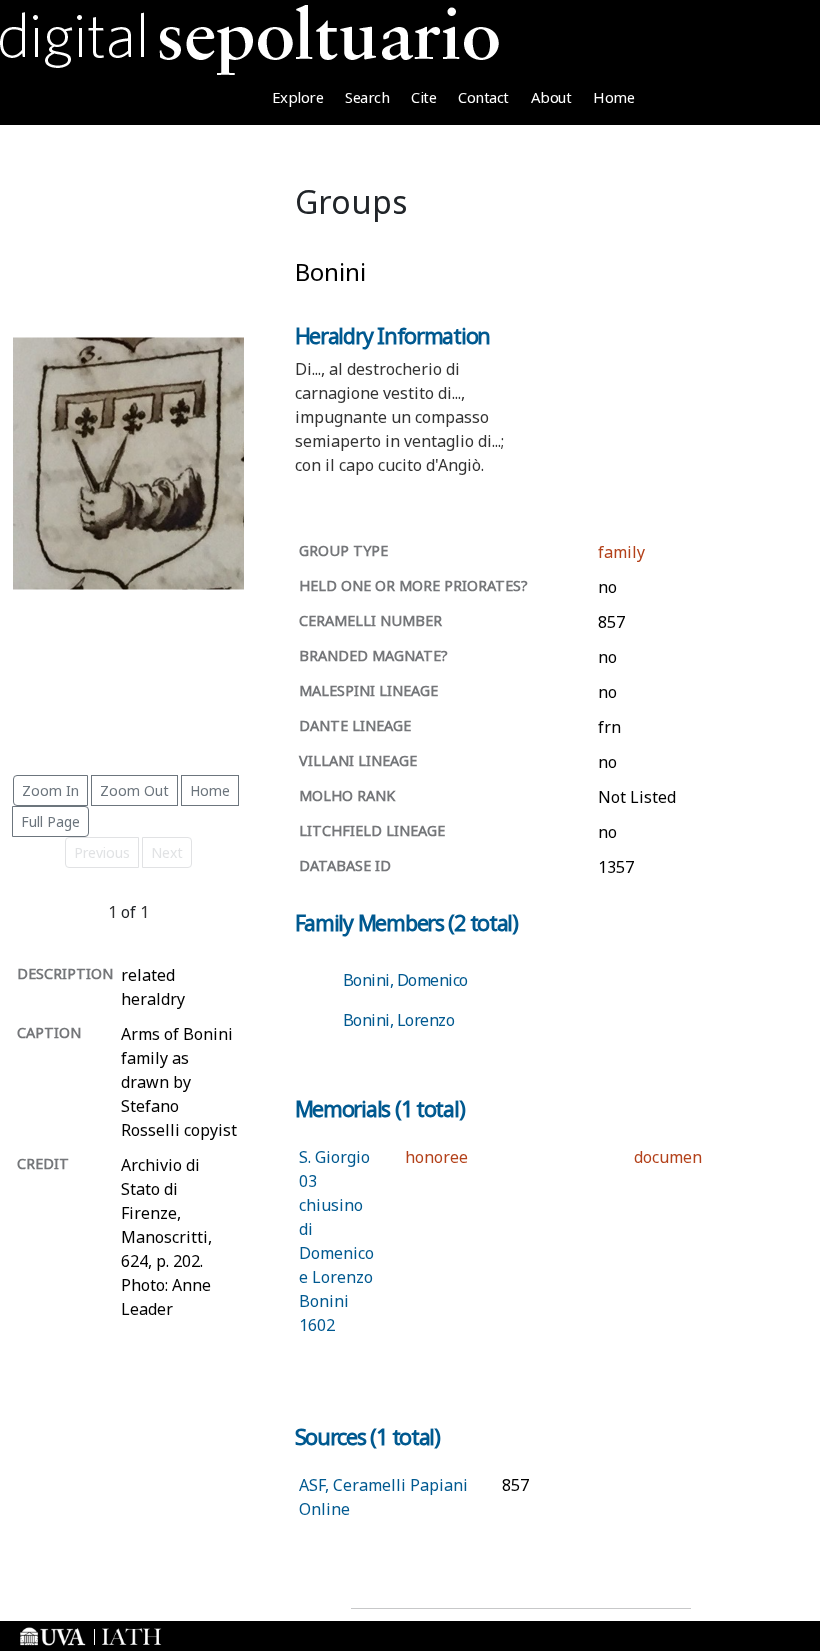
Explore (298, 97)
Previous (102, 852)
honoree (436, 1157)
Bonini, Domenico (405, 980)
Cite (423, 97)
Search (367, 97)
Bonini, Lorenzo (399, 1020)
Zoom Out (134, 790)
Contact (483, 97)
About (551, 97)
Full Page (50, 821)
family (621, 552)
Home (613, 97)
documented (680, 1157)
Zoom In (50, 790)
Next (167, 852)
